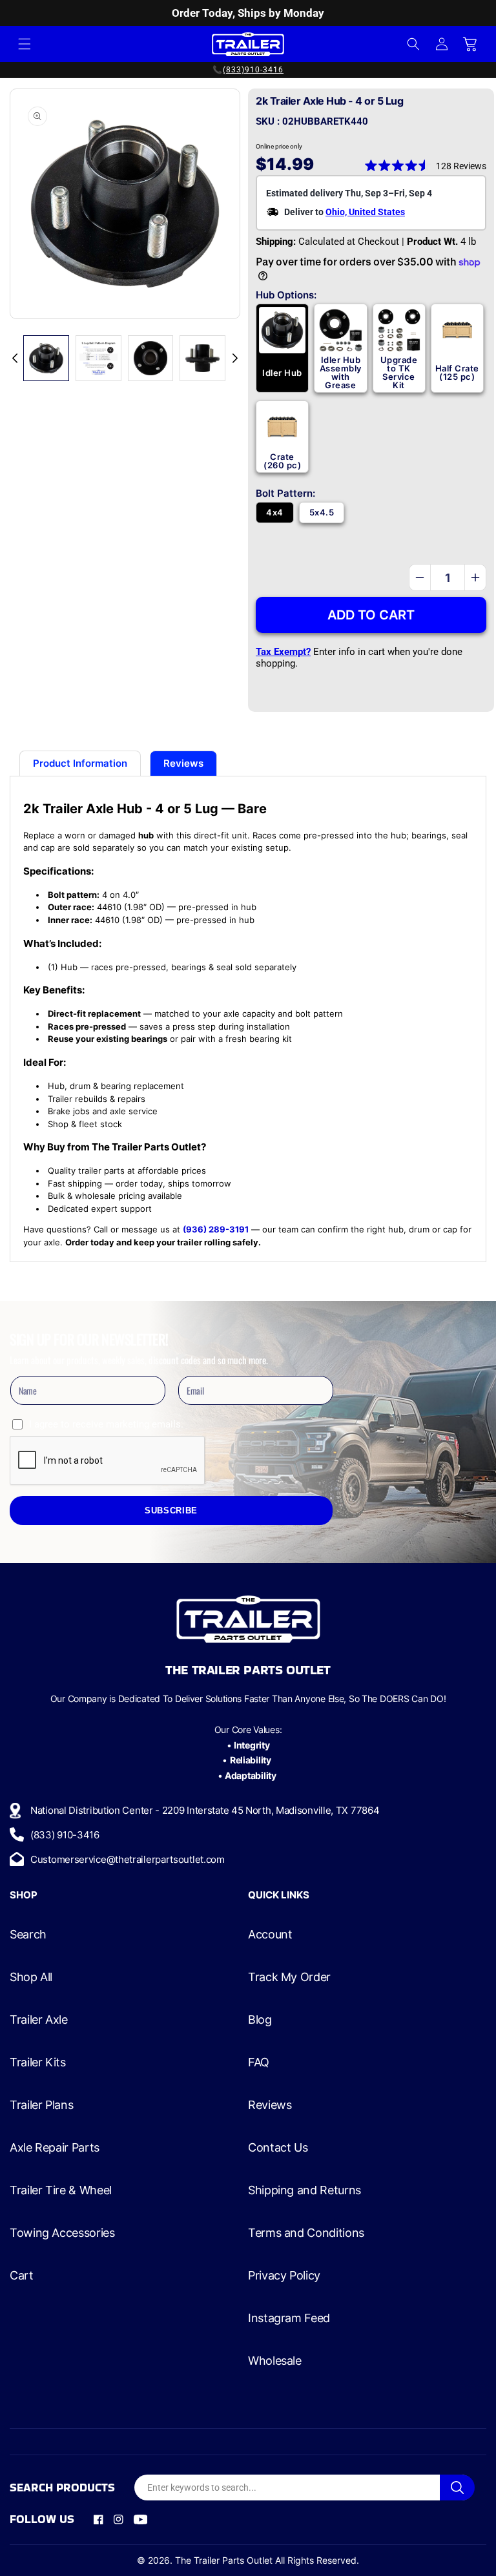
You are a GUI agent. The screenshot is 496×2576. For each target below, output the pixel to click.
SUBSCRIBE (171, 1511)
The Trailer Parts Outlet (224, 2560)
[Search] (457, 2488)
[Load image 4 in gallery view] (151, 358)
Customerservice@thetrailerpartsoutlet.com (128, 1859)
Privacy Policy (284, 2276)
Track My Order (289, 1977)
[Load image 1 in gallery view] (46, 358)
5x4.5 (322, 512)
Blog (260, 2020)
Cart (22, 2276)
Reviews (270, 2105)
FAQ (259, 2062)
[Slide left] (15, 358)
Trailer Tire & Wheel (61, 2190)
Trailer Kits (38, 2062)
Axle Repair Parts (55, 2148)
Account (270, 1935)
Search (28, 1935)
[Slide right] (235, 358)
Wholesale (275, 2361)
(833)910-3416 (253, 70)
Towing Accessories (62, 2233)
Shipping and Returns (305, 2190)
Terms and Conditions (306, 2233)
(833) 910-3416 (65, 1835)
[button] (25, 44)
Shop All (31, 1977)
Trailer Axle (39, 2020)
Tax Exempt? (283, 652)
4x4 (274, 512)
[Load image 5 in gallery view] (202, 358)
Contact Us (278, 2148)
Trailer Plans (41, 2105)
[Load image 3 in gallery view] (98, 358)
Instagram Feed (289, 2318)
